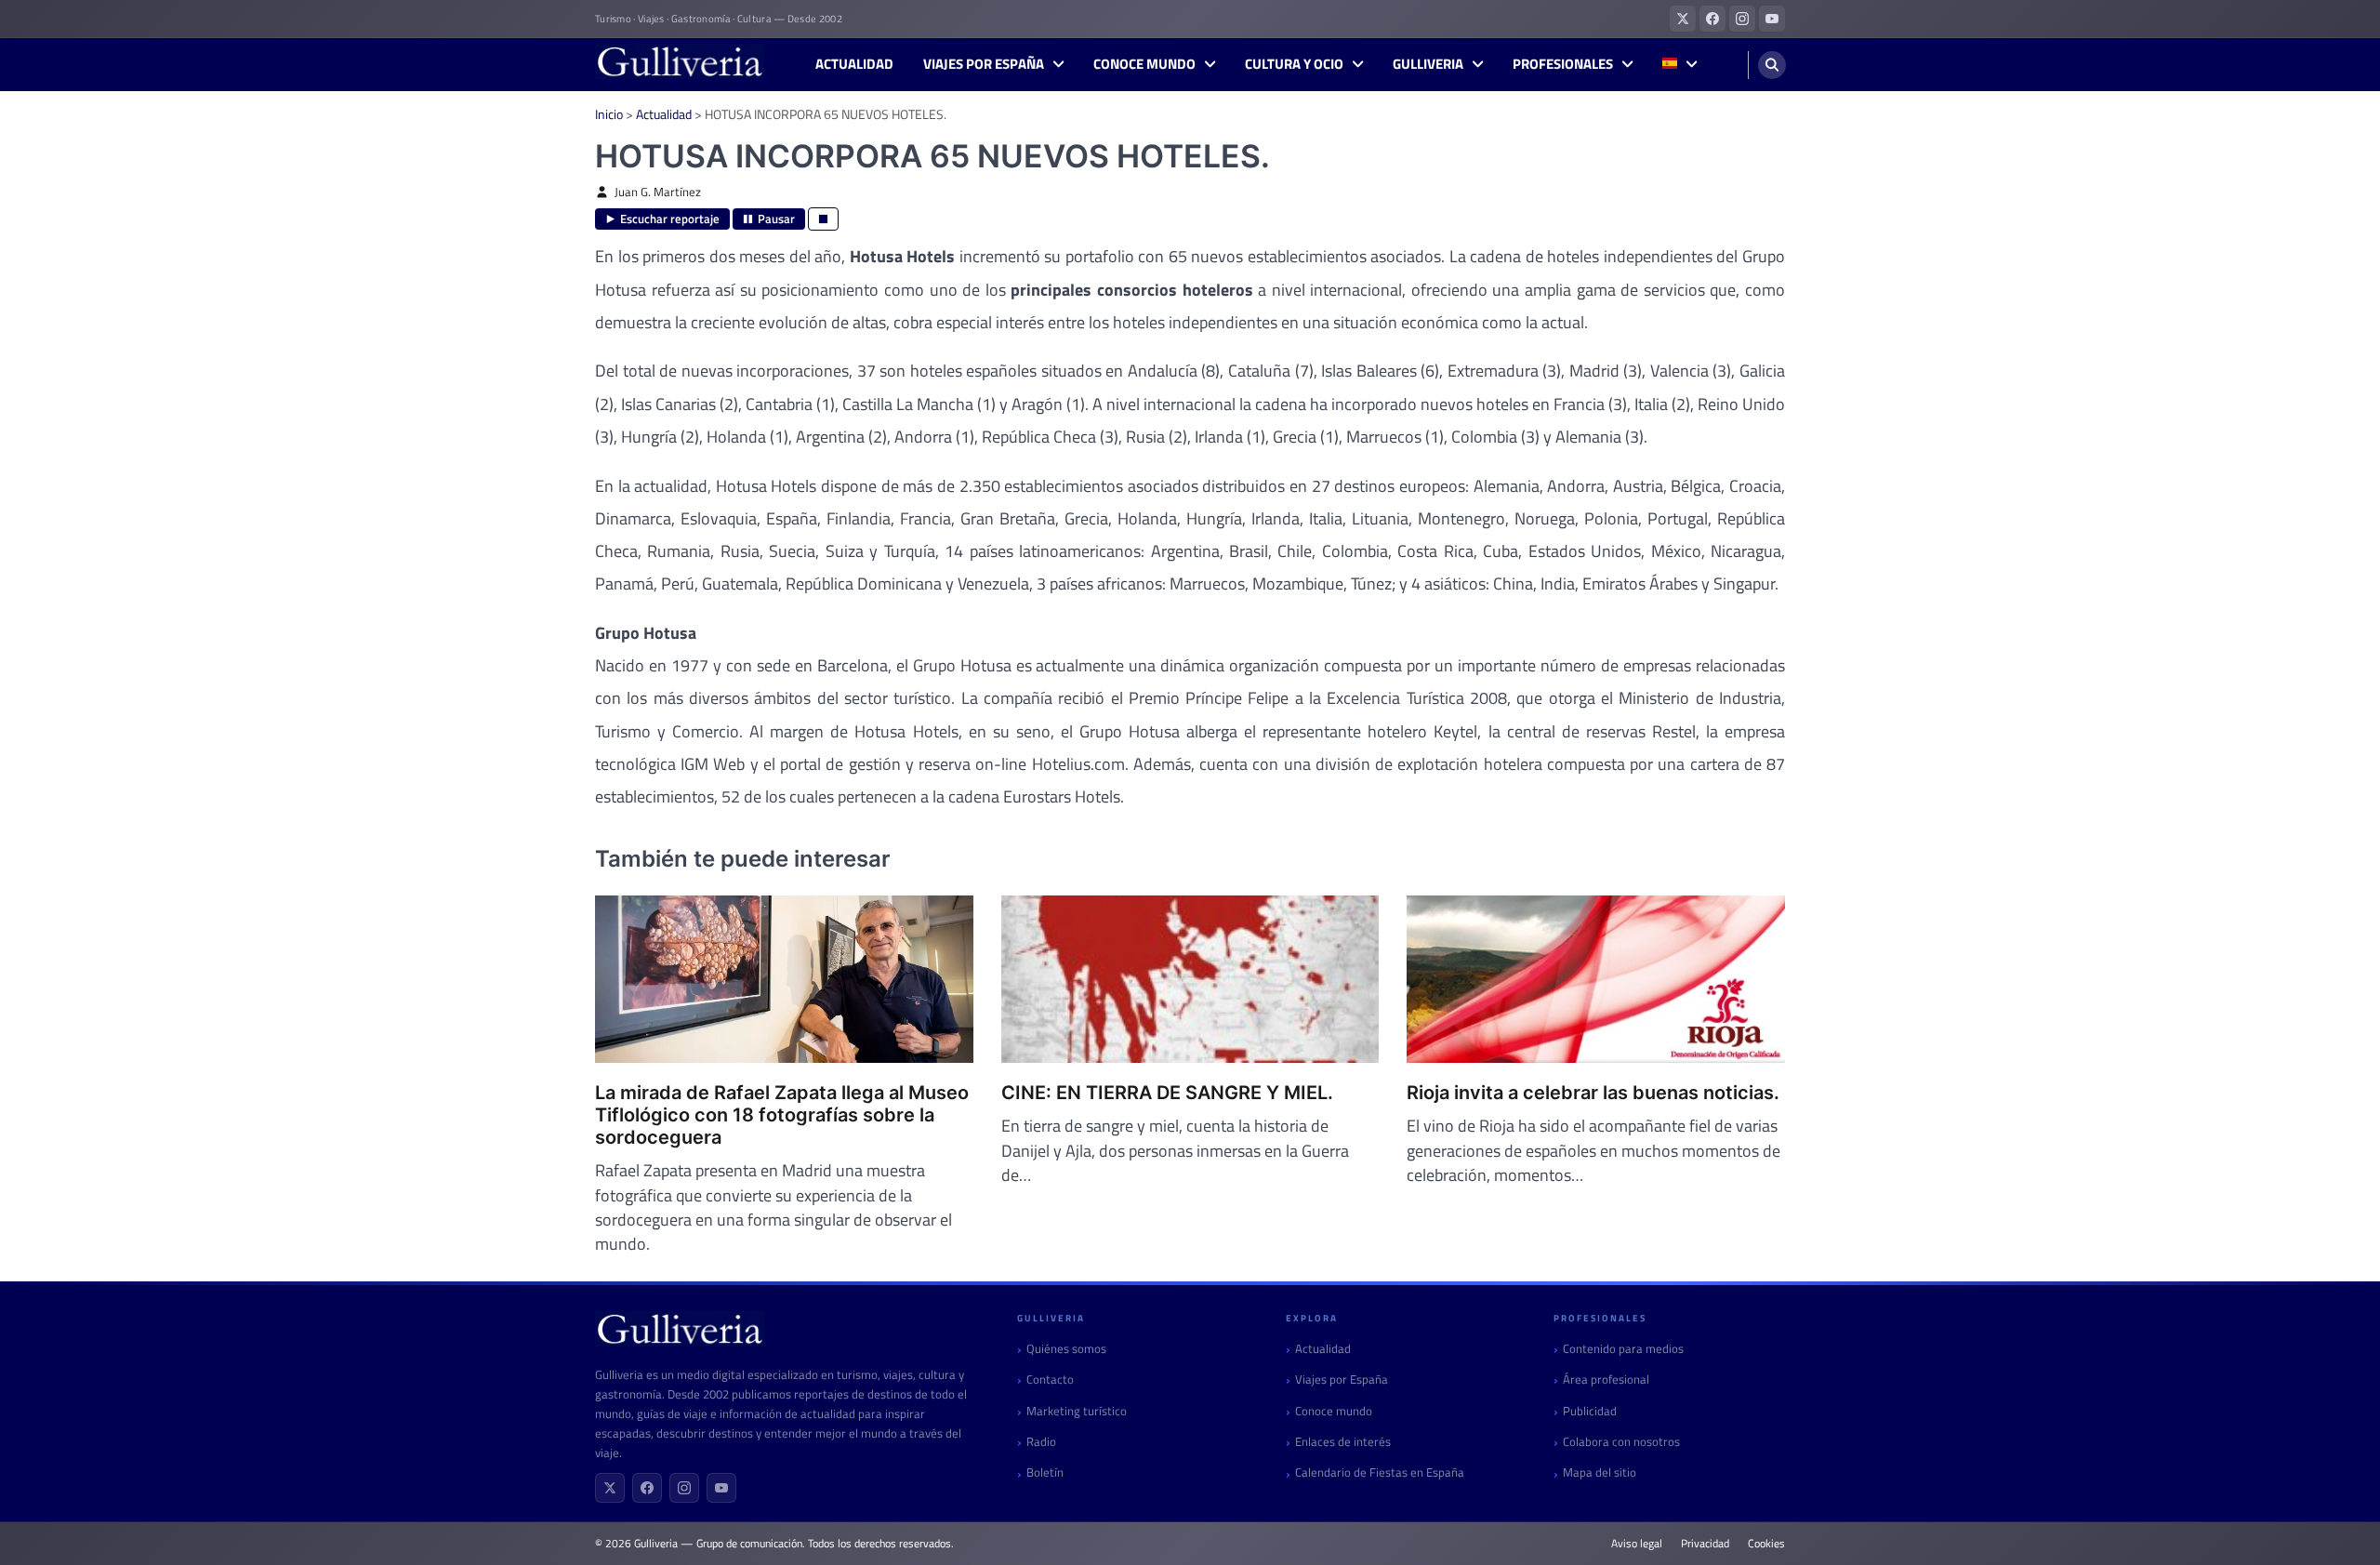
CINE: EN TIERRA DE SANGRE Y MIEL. (1167, 1093)
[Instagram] (684, 1488)
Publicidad (1590, 1411)
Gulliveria (1428, 64)
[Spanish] (1679, 65)
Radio (1041, 1442)
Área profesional (1606, 1379)
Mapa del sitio (1600, 1472)
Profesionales (1563, 64)
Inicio (609, 114)
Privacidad (1705, 1544)
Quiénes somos (1066, 1349)
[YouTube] (721, 1488)
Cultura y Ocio (1294, 64)
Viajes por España (984, 64)
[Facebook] (647, 1488)
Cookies (1766, 1544)
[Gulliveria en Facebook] (1712, 19)
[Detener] (823, 219)
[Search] (1772, 65)
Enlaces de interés (1343, 1442)
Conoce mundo (1144, 64)
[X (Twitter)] (610, 1488)
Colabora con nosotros (1621, 1442)
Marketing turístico (1077, 1411)
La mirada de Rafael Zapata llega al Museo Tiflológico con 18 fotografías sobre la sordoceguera (782, 1115)
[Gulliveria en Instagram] (1742, 19)
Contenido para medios (1623, 1349)
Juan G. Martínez (658, 192)
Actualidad (854, 64)
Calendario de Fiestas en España (1380, 1472)
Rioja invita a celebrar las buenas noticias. (1593, 1093)
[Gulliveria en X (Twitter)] (1683, 19)
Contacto (1050, 1379)
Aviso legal (1637, 1544)
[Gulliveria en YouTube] (1772, 19)
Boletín (1045, 1472)
